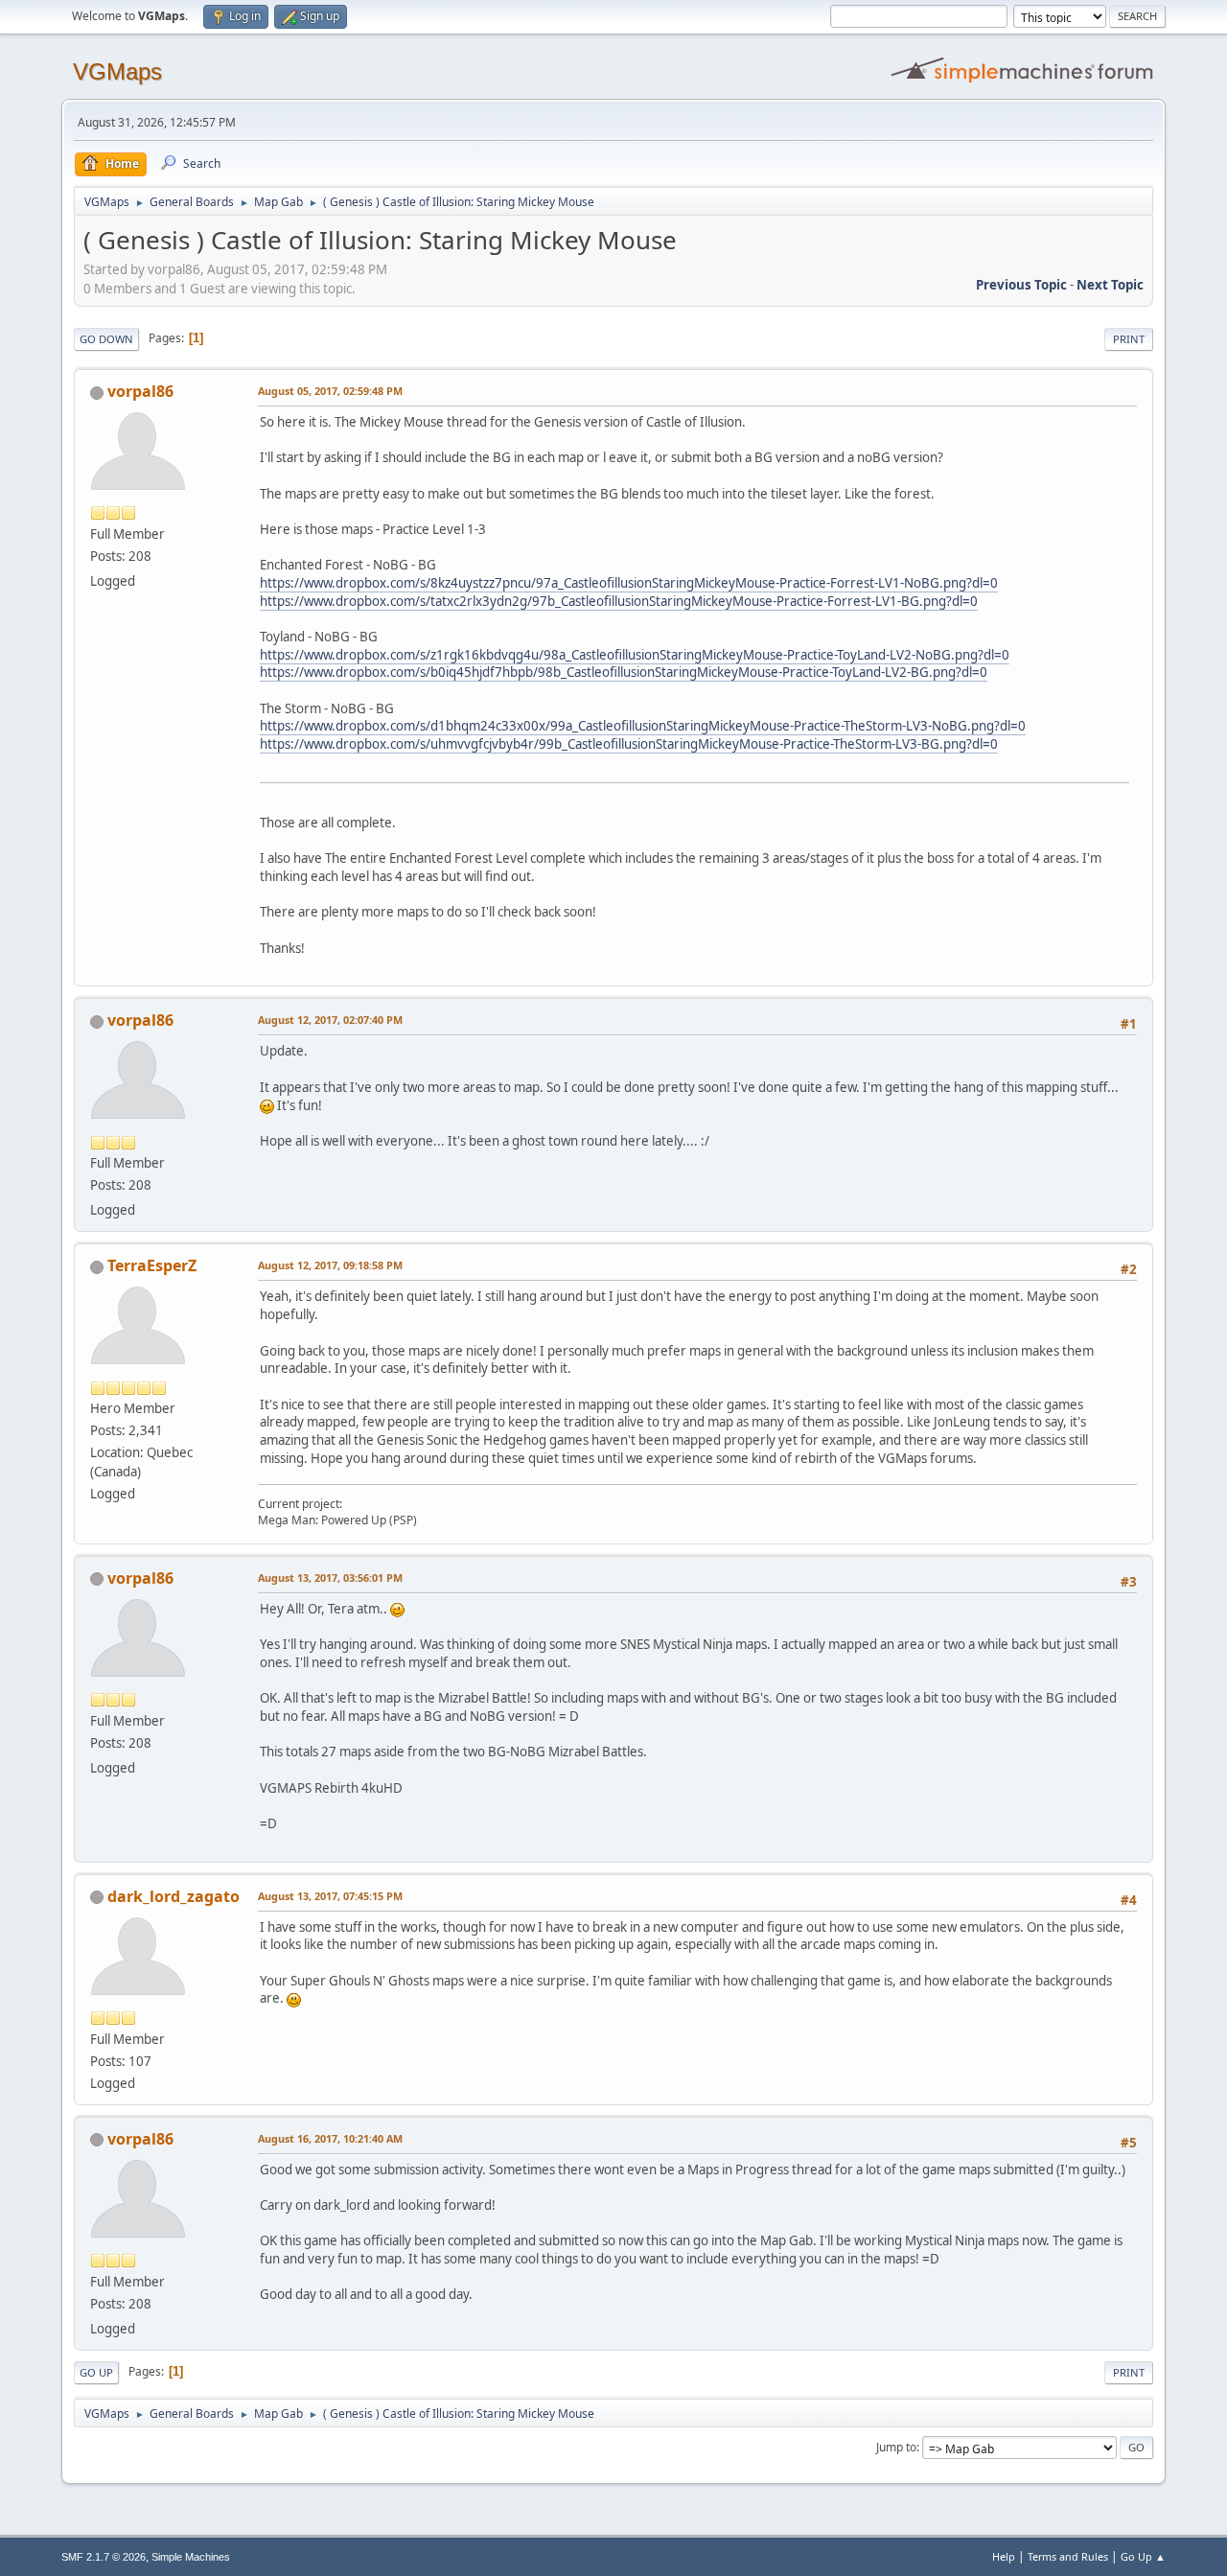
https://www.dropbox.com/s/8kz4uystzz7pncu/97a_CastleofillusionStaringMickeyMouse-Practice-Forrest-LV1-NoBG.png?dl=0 (629, 583)
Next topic (1110, 285)
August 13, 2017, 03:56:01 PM (330, 1578)
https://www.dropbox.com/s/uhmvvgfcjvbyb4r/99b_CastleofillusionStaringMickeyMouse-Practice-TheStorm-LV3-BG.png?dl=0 (629, 744)
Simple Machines (191, 2557)
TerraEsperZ (152, 1265)
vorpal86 (140, 391)
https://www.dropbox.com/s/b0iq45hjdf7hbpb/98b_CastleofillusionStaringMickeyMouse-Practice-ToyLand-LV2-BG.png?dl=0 (624, 672)
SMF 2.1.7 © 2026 (104, 2557)
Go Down (106, 339)
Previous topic (1021, 285)
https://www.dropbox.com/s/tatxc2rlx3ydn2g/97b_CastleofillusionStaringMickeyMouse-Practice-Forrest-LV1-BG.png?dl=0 (619, 601)
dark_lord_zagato (174, 1896)
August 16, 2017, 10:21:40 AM (330, 2138)
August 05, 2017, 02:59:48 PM (330, 391)
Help (1004, 2556)
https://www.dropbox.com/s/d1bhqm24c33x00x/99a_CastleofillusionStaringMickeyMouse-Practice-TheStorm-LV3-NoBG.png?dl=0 (643, 726)
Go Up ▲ (1143, 2556)
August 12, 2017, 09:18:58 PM (330, 1265)
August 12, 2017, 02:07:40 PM (330, 1020)
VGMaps (117, 71)
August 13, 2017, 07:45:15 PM (330, 1896)
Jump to (896, 2447)
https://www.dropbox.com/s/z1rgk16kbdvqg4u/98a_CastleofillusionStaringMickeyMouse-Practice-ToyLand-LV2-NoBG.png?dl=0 (635, 655)
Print (1129, 339)
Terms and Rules (1068, 2556)
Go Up (96, 2372)
